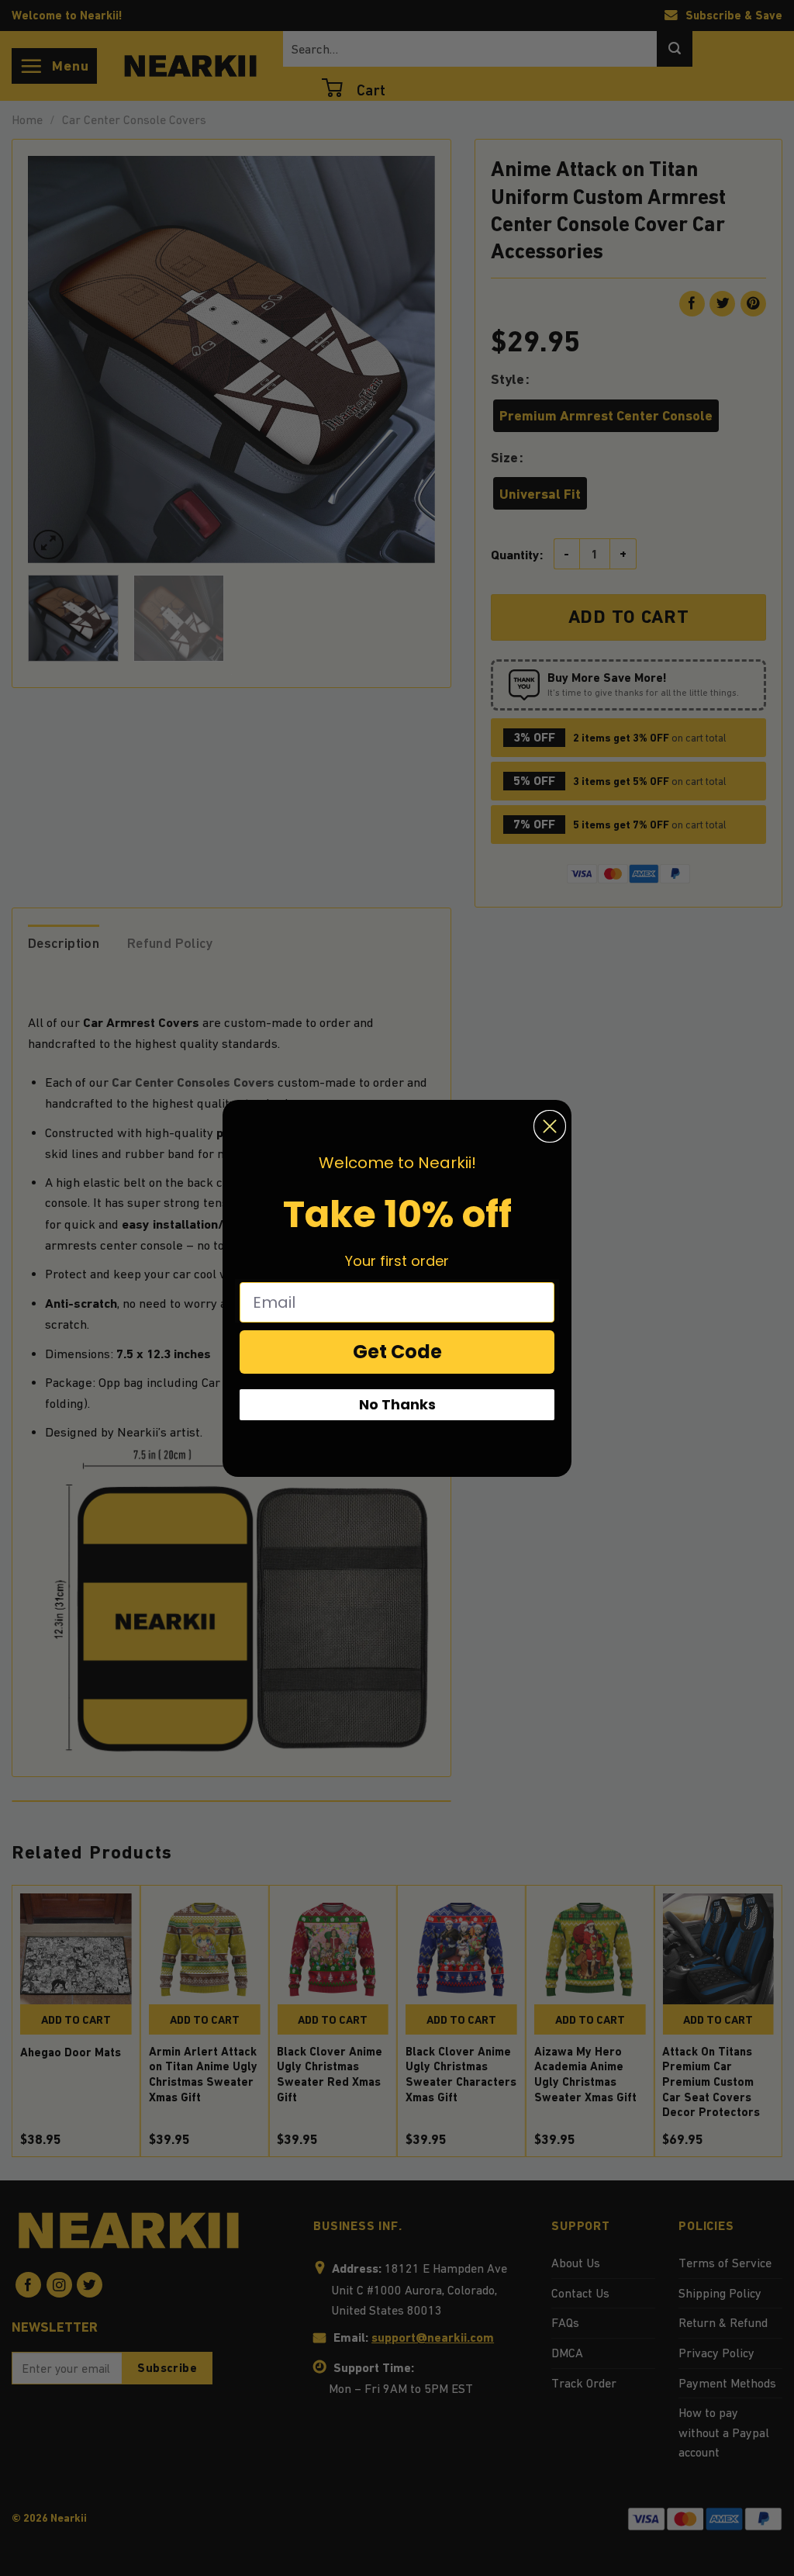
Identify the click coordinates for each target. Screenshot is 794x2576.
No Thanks (397, 1404)
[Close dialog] (550, 1126)
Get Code (397, 1352)
